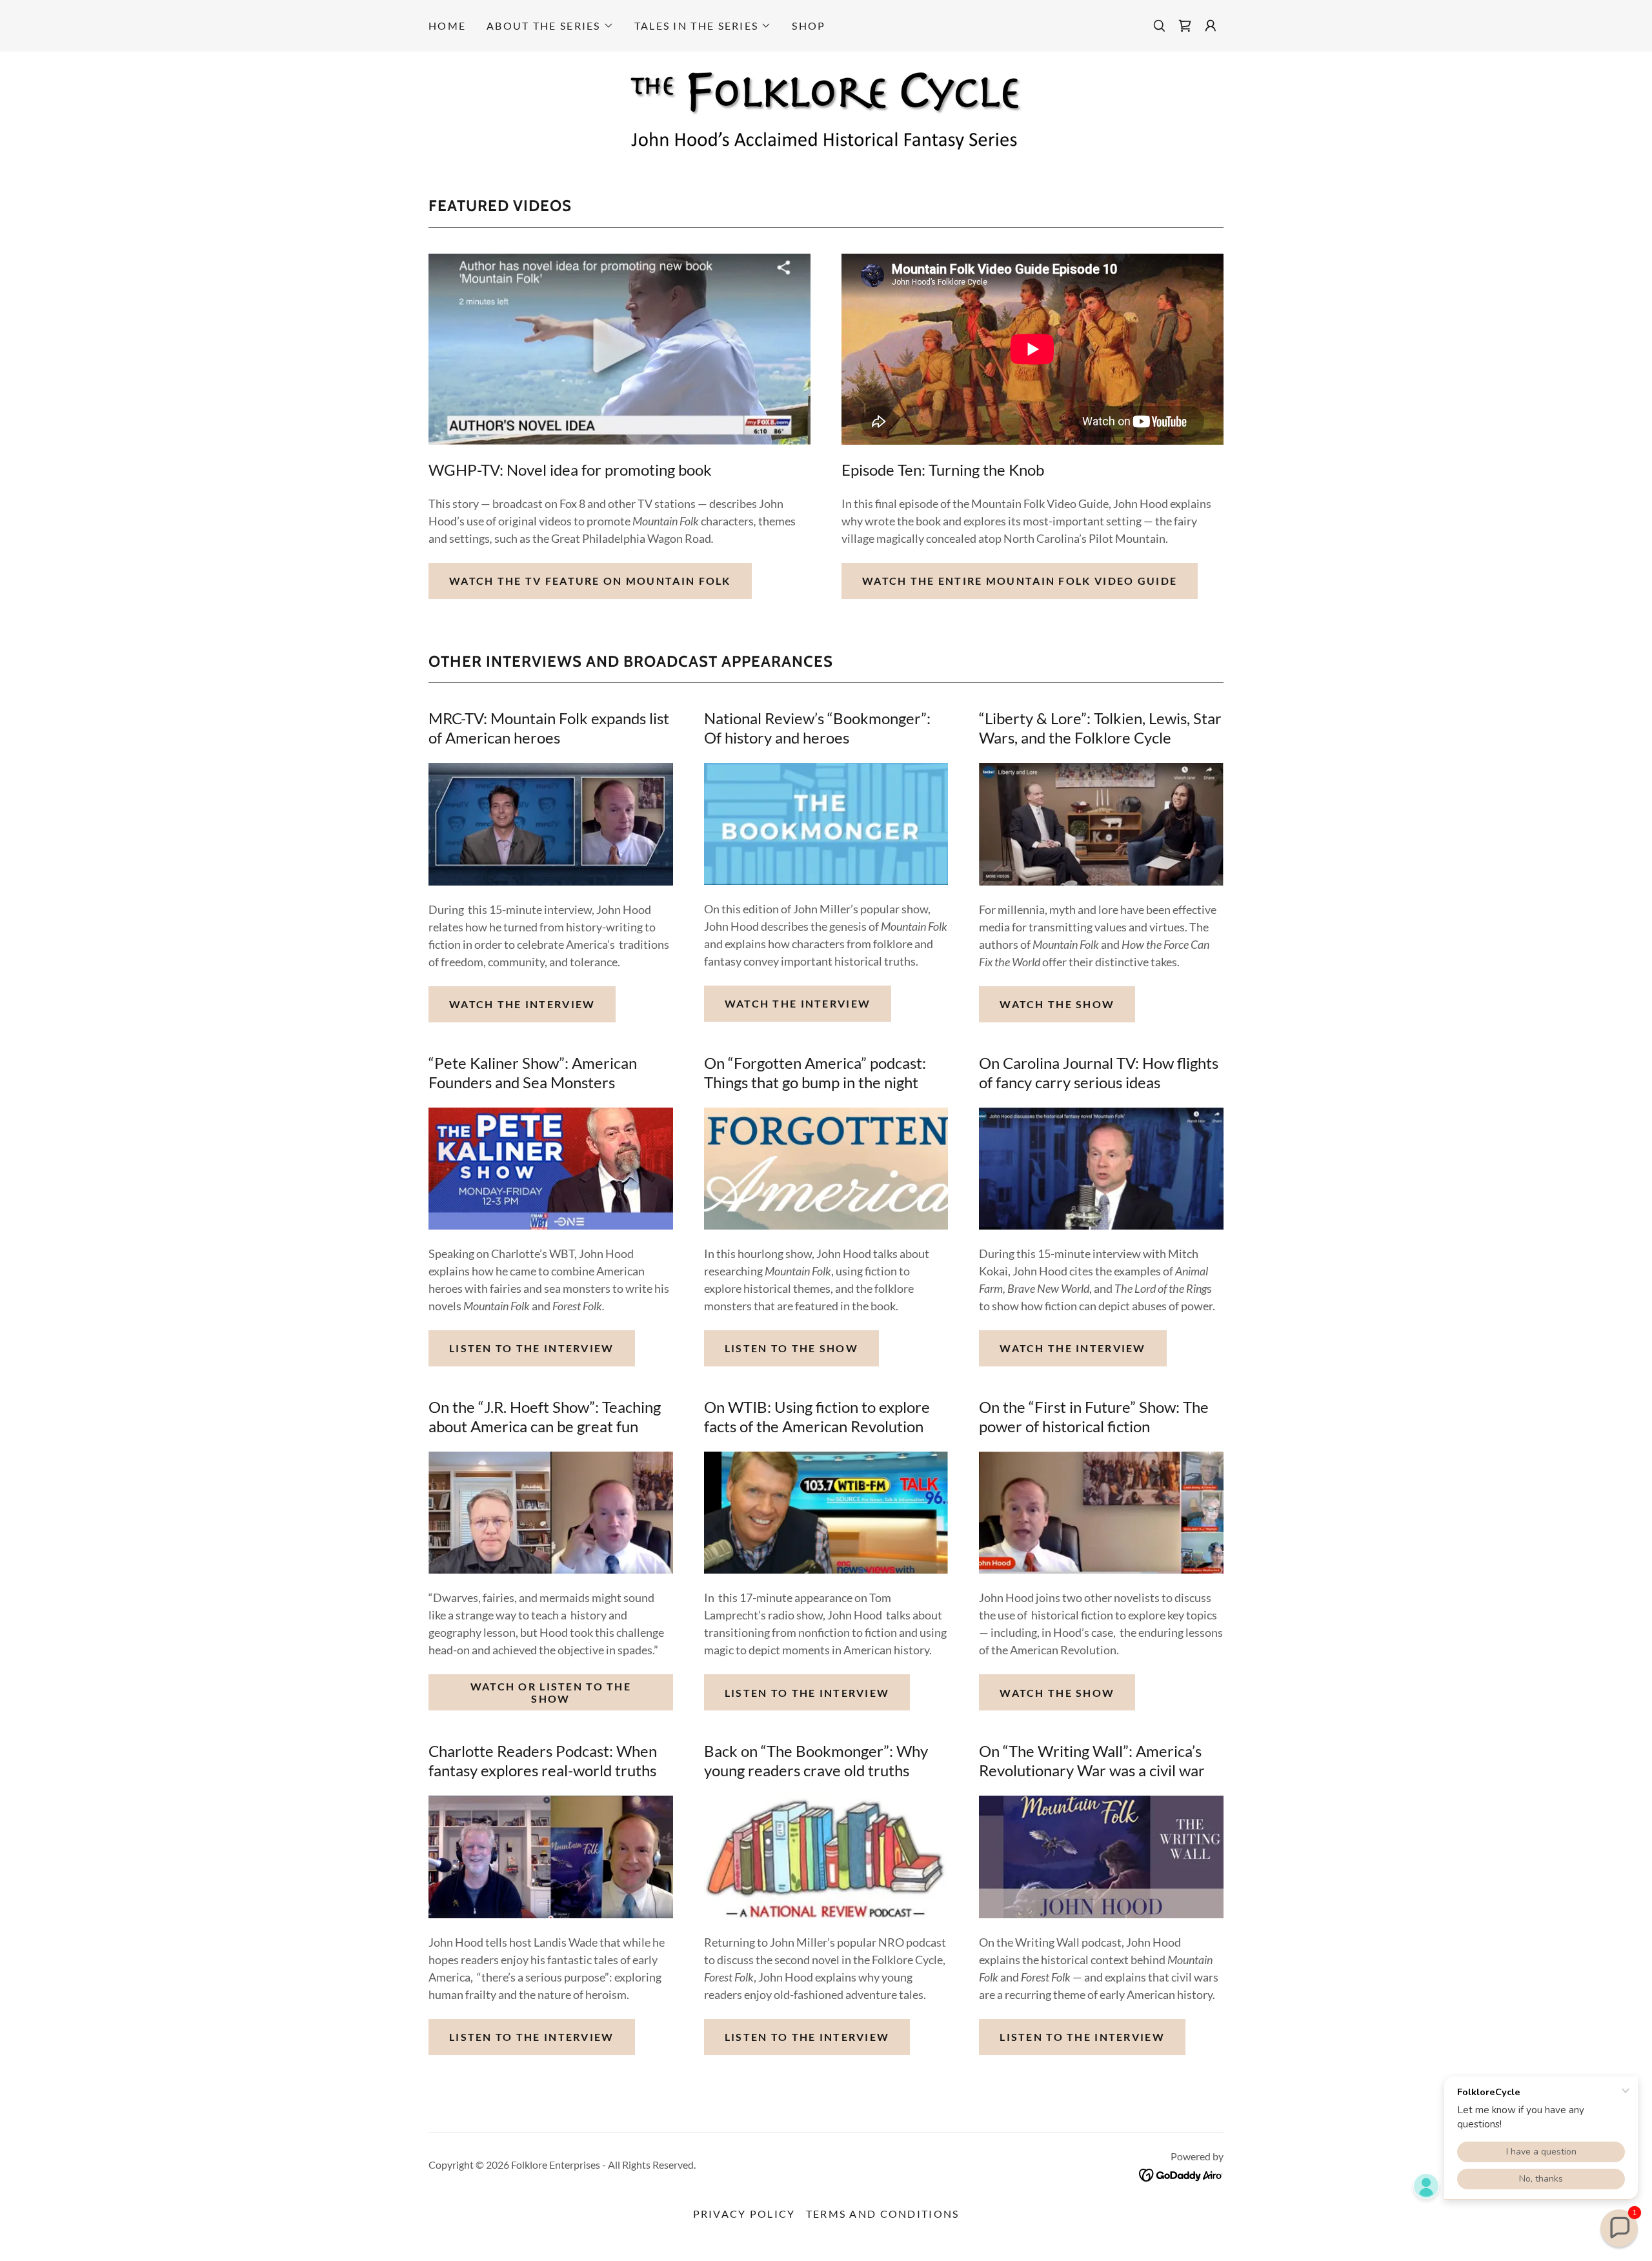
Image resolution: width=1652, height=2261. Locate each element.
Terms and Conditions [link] (883, 2214)
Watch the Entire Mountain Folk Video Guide (1020, 581)
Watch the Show (1057, 1004)
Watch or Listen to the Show (551, 1692)
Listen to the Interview (532, 1348)
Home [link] (447, 25)
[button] (550, 26)
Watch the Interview (522, 1004)
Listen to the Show (791, 1348)
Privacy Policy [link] (744, 2214)
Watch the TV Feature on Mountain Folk (590, 581)
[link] (1185, 26)
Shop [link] (809, 25)
